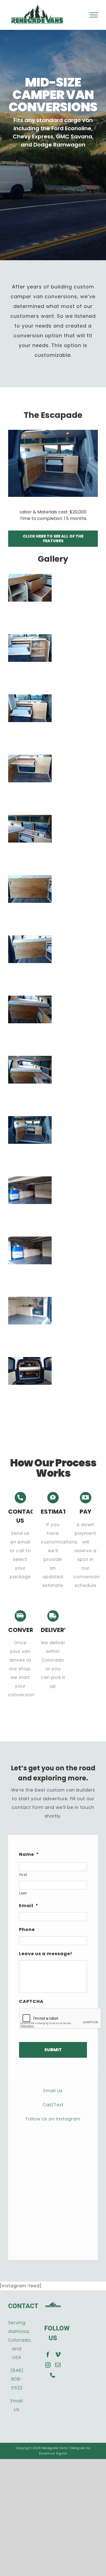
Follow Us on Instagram (53, 2119)
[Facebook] (48, 2355)
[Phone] (53, 2375)
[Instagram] (48, 2365)
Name (29, 1855)
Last (23, 1893)
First (23, 1875)
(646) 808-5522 (17, 2379)
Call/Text (53, 2105)
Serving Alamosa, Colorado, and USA (20, 2340)
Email (29, 1906)
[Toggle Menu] (94, 15)
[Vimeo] (58, 2355)
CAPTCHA (31, 2002)
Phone (27, 1930)
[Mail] (58, 2365)
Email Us (53, 2091)
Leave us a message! (46, 1954)
